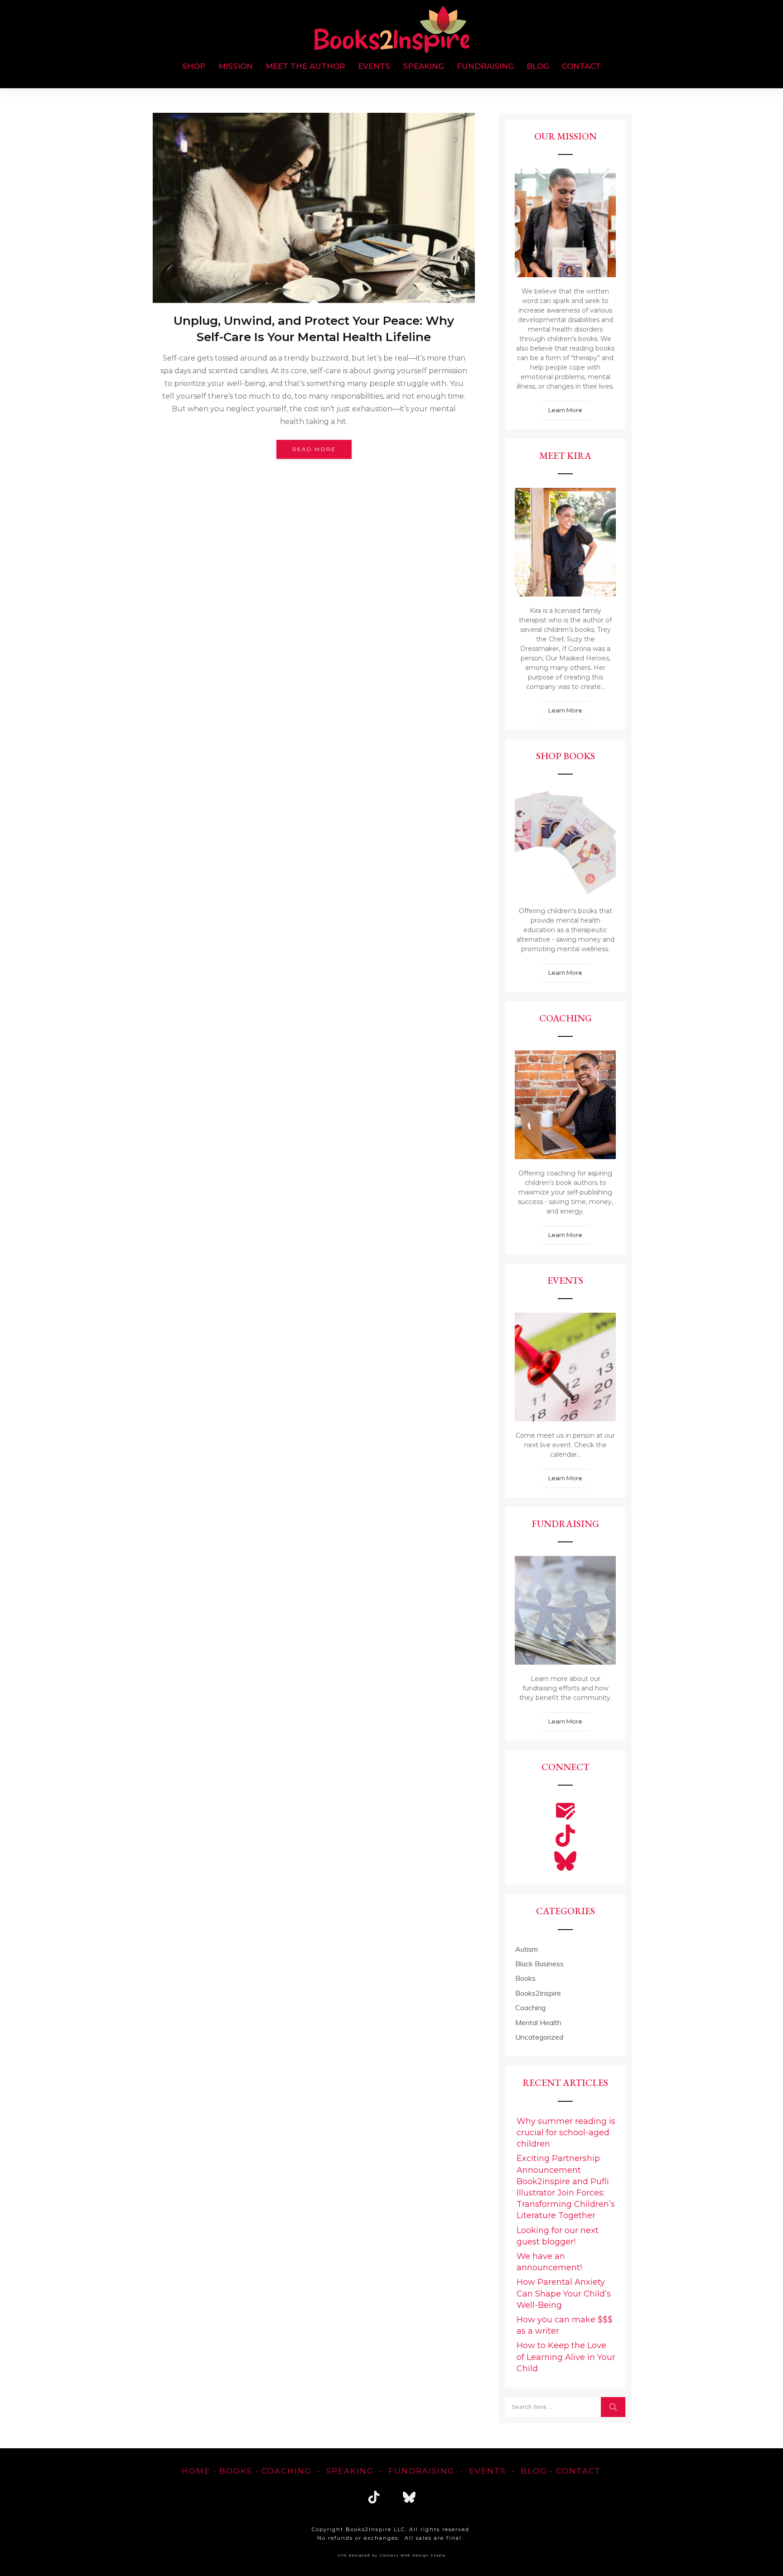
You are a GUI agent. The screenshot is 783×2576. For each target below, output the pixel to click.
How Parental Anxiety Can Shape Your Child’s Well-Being (564, 2293)
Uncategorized (539, 2037)
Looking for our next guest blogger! (558, 2236)
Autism (527, 1949)
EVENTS (488, 2471)
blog (534, 2471)
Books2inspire (538, 1993)
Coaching (530, 2008)
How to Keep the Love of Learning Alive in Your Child (566, 2357)
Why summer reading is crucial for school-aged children (566, 2133)
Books (525, 1978)
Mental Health (538, 2022)
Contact (579, 2471)
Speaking (350, 2471)
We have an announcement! (549, 2262)
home (196, 2471)
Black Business (539, 1964)
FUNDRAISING (421, 2471)
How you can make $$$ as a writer (565, 2325)
